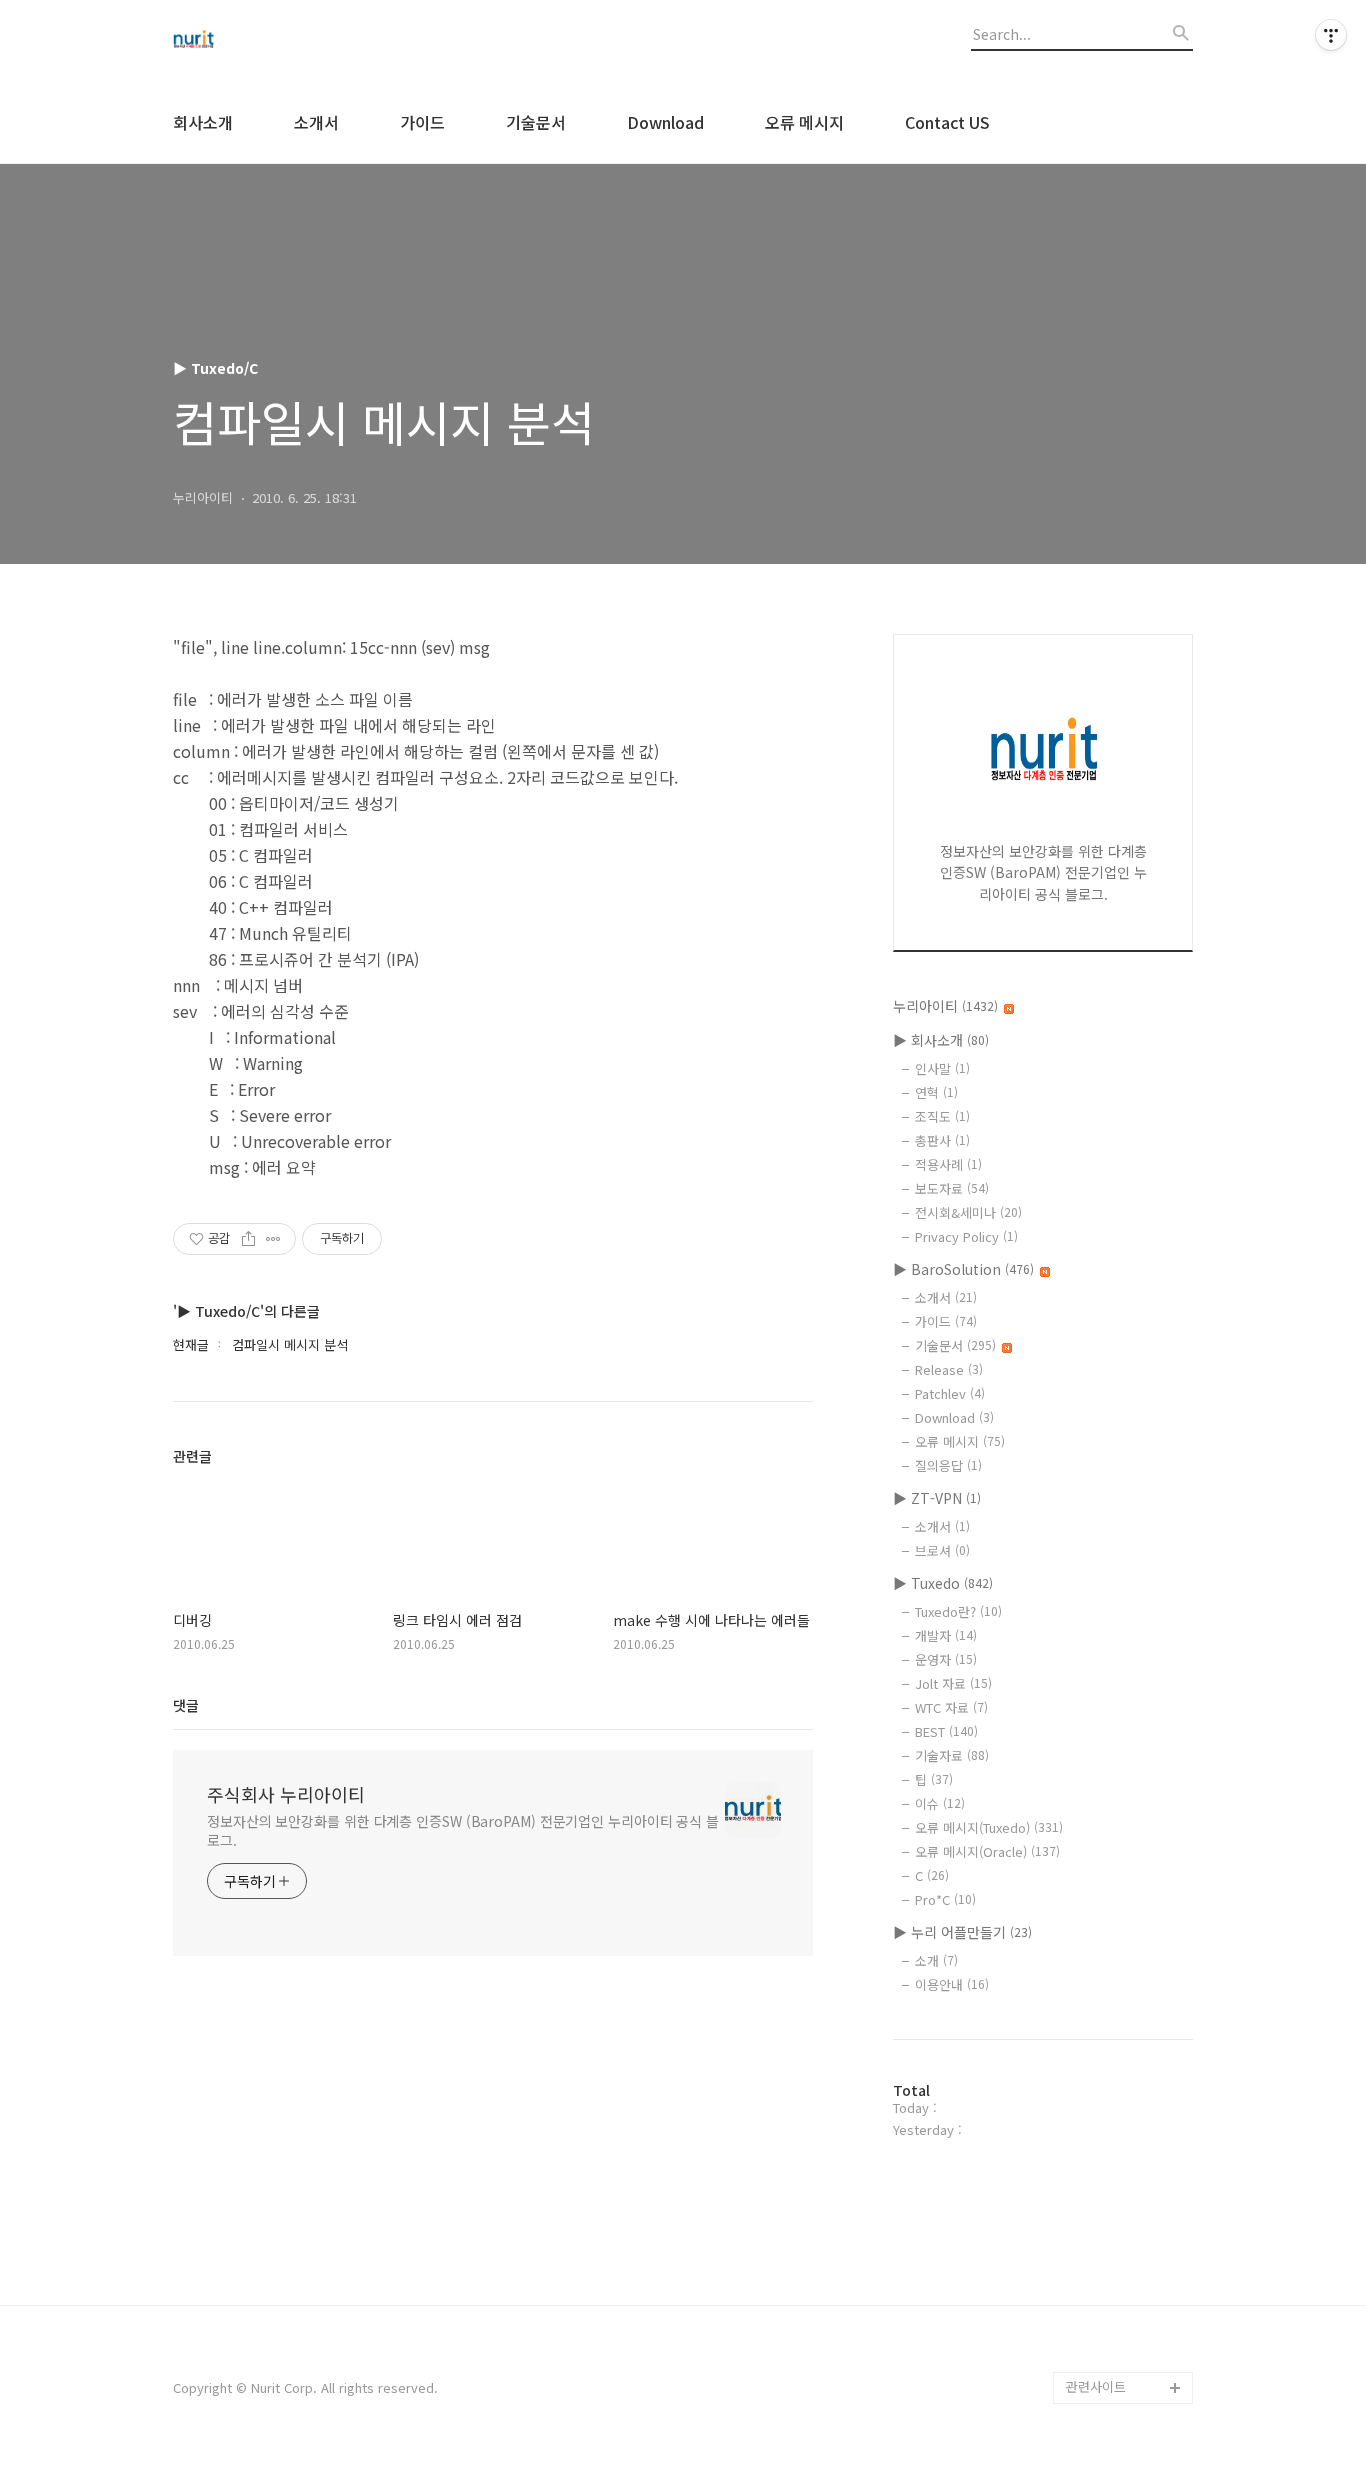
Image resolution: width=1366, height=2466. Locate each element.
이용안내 (952, 1984)
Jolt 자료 (953, 1683)
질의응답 (948, 1465)
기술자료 (952, 1755)
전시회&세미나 (968, 1212)
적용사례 (948, 1164)
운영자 (946, 1659)
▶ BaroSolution (963, 1269)
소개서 (316, 122)
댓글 (186, 1705)
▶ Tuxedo (943, 1583)
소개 (936, 1960)
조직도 (942, 1116)
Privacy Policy (966, 1236)
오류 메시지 (804, 122)
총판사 (942, 1140)
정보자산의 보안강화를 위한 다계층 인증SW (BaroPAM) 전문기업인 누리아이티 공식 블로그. (463, 1830)
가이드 (422, 122)
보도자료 (952, 1188)
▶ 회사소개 (941, 1040)
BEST (946, 1731)
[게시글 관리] (273, 1239)
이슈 (940, 1803)
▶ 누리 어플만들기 (962, 1932)
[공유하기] (248, 1239)
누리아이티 (945, 1006)
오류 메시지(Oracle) (987, 1851)
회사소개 (203, 122)
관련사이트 (1096, 2386)
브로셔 (942, 1550)
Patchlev (950, 1393)
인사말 (942, 1068)
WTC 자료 (951, 1707)
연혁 (936, 1092)
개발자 (946, 1635)
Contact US (947, 122)
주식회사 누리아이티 (286, 1794)
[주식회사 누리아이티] (283, 41)
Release (949, 1369)
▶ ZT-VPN (937, 1498)
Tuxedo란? (958, 1611)
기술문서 (536, 122)
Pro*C (945, 1899)
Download (665, 122)
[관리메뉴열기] (1331, 35)
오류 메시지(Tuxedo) (989, 1827)
